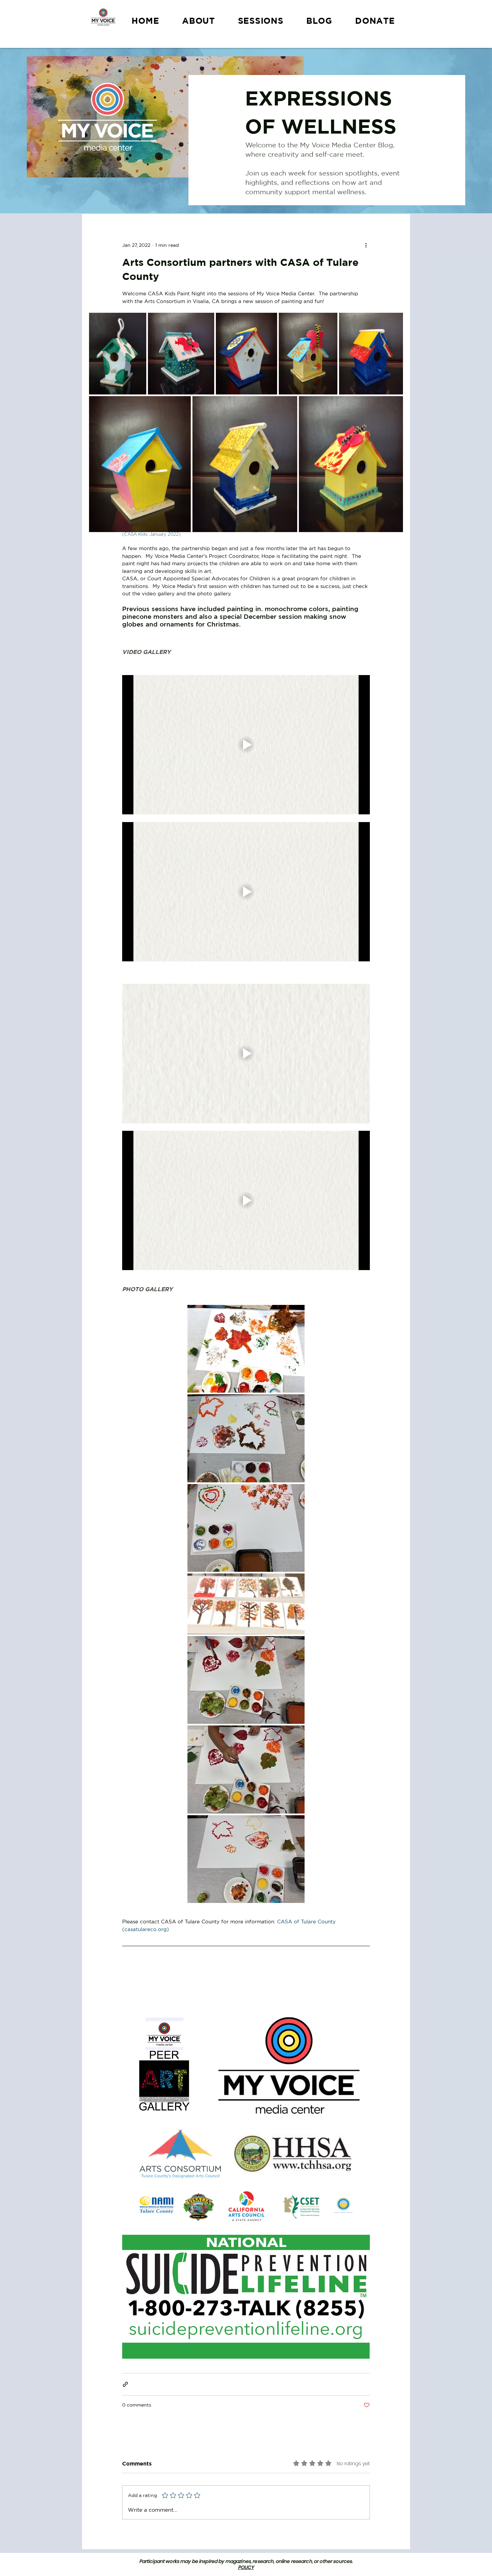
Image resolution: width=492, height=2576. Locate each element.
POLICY (246, 2567)
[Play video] (246, 745)
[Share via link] (125, 2384)
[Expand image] (118, 354)
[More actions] (366, 245)
